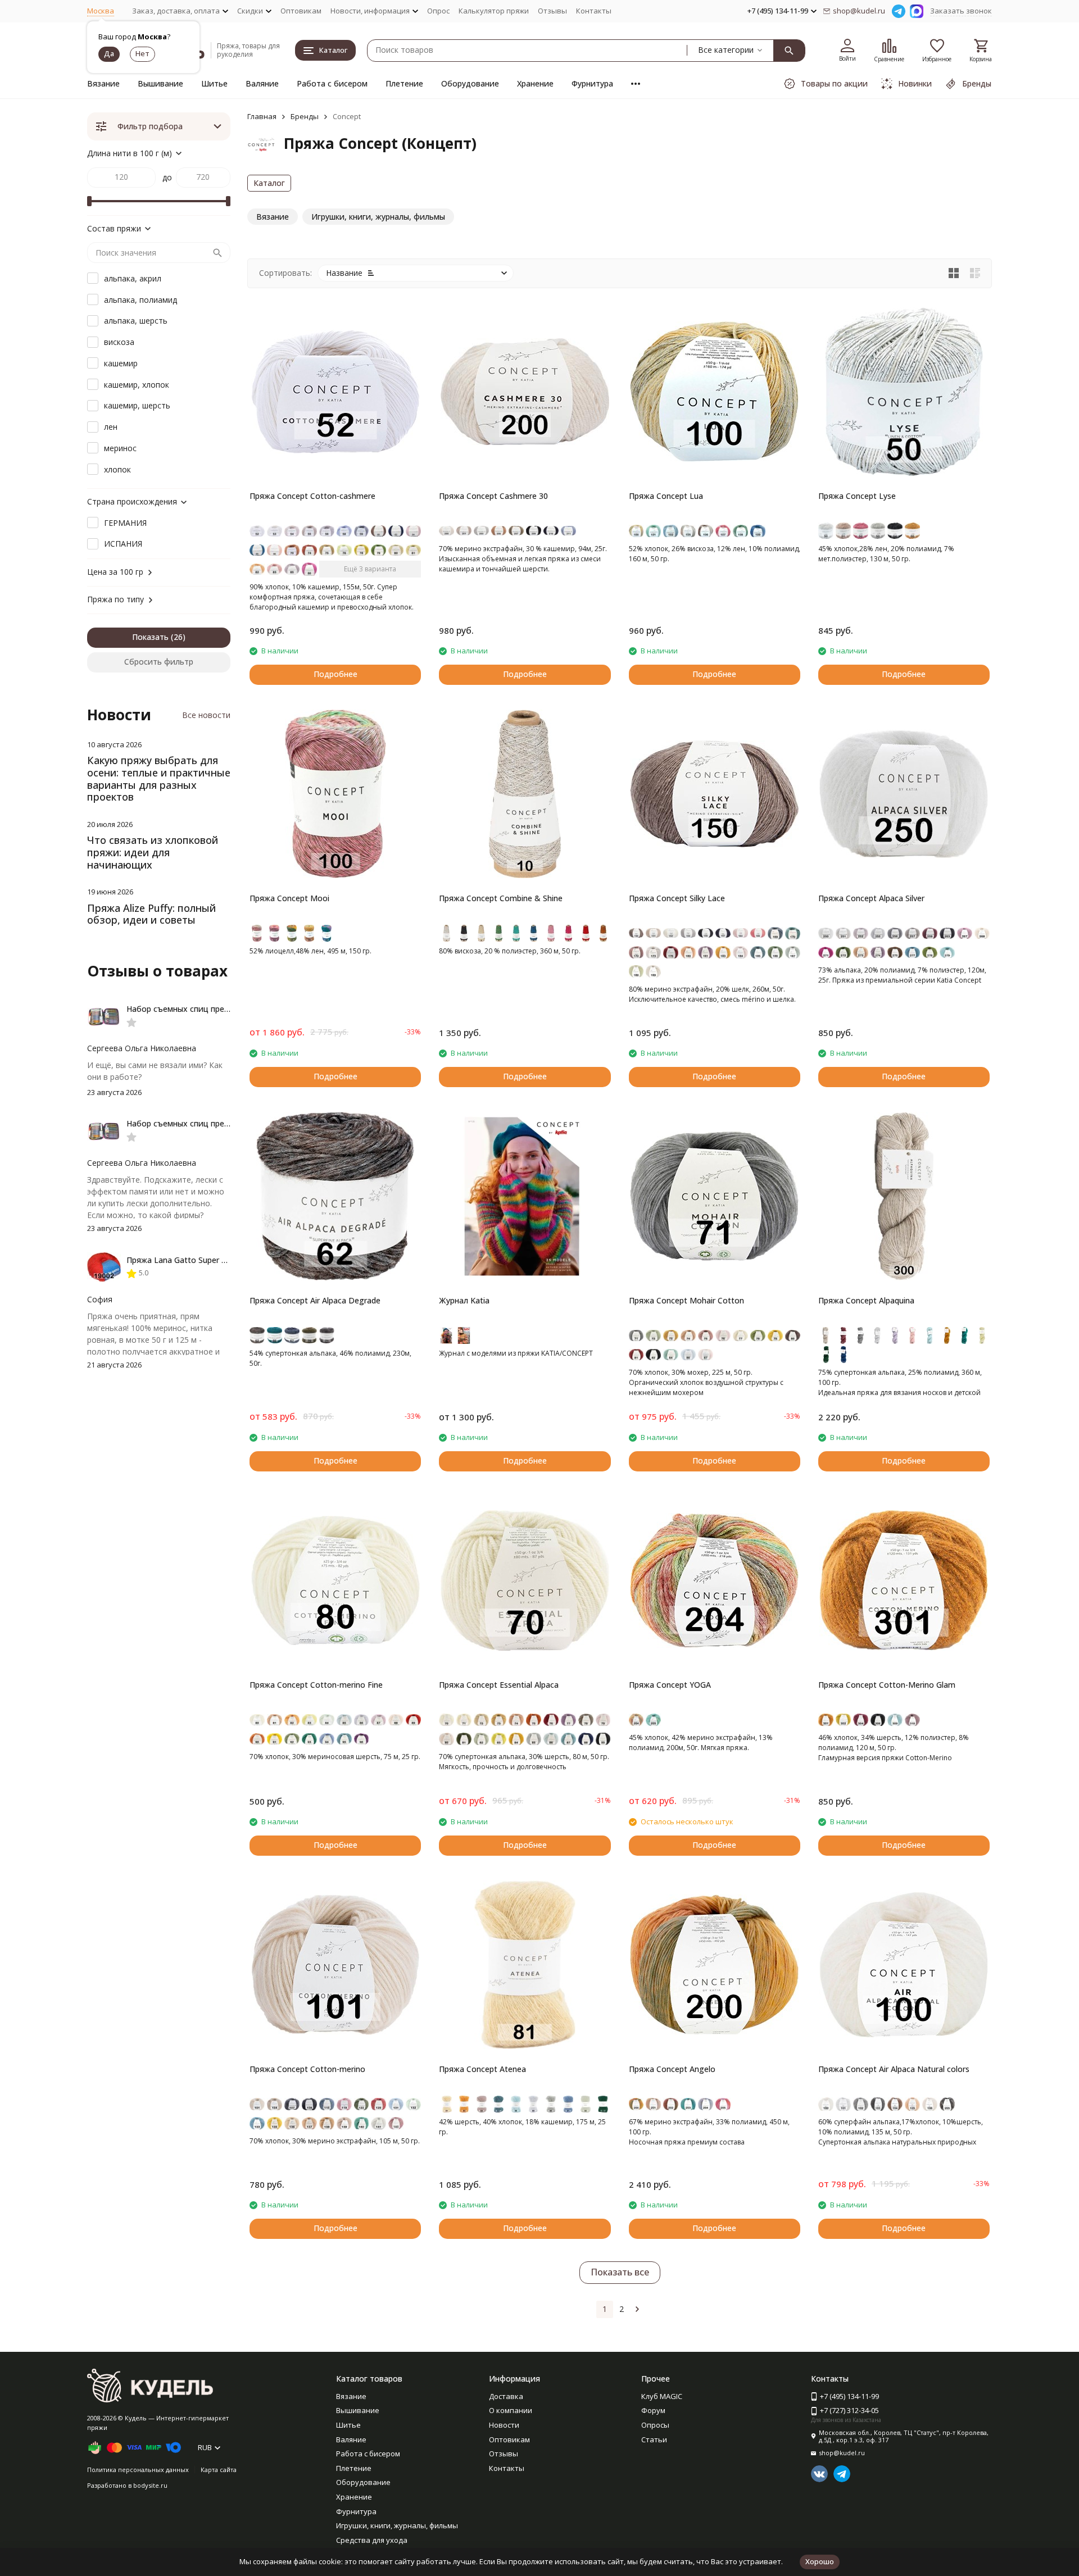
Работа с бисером (332, 83)
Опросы (655, 2425)
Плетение (404, 83)
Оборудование (470, 83)
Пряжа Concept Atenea (482, 2069)
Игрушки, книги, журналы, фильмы (397, 2525)
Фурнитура (592, 83)
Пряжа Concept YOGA (670, 1685)
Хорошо (820, 2561)
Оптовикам (301, 11)
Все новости (206, 715)
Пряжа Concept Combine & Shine (501, 898)
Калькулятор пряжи (494, 11)
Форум (653, 2410)
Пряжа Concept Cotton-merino (307, 2069)
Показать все (620, 2272)
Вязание (103, 83)
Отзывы (552, 11)
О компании (511, 2410)
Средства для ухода (372, 2540)
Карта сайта (219, 2470)
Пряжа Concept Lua (666, 496)
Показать (150, 637)
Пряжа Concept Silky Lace (677, 898)
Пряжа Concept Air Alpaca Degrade (315, 1300)
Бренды (305, 116)
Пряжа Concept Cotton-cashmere (312, 496)
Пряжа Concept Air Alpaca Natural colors (894, 2069)
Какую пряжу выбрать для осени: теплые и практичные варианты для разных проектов (159, 778)
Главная (262, 116)
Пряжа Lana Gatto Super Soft (182, 1260)
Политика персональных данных (138, 2470)
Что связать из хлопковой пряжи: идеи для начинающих (153, 852)
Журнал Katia (464, 1300)
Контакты (594, 11)
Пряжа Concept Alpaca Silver (871, 898)
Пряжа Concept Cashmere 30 (493, 496)
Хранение (535, 83)
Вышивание (160, 83)
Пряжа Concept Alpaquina (866, 1300)
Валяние (262, 83)
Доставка (506, 2396)
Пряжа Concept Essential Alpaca (499, 1685)
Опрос (438, 11)
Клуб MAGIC (662, 2396)
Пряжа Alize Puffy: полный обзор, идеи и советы (151, 914)
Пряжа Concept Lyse (857, 496)
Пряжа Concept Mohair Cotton (686, 1300)
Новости (504, 2425)
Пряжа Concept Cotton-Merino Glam (887, 1685)
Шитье (214, 83)
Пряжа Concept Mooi (289, 898)
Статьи (654, 2439)
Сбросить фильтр (159, 662)
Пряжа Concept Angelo (672, 2069)
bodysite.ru (150, 2485)
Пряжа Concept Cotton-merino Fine (316, 1685)
